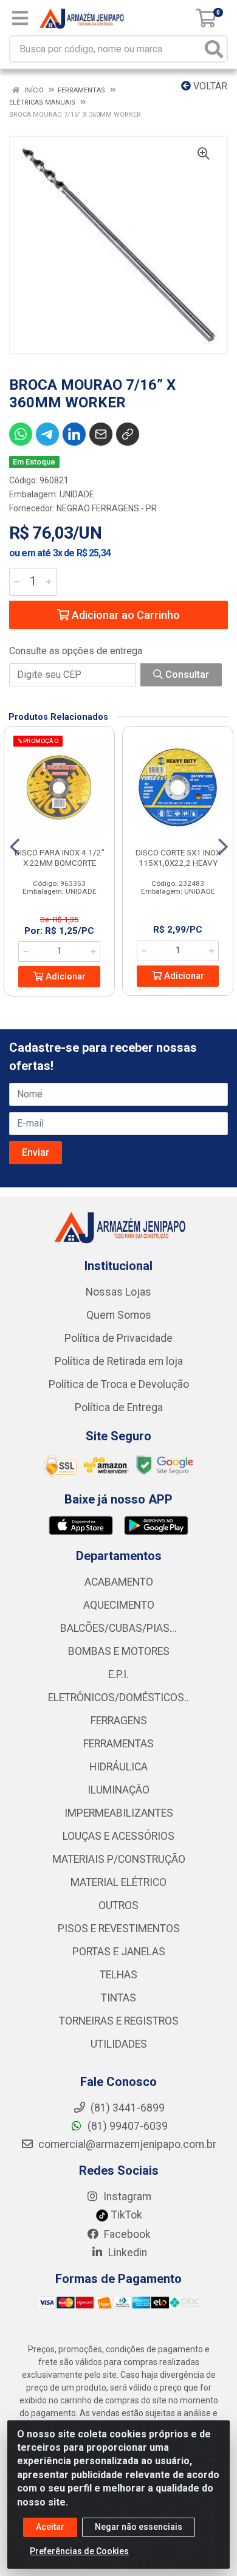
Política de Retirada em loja (119, 1361)
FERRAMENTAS (118, 1744)
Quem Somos (119, 1315)
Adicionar (64, 977)
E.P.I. (118, 1674)
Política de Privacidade (118, 1338)
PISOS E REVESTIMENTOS (119, 1929)
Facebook (126, 2234)
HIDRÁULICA (118, 1767)
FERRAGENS (119, 1721)
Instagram (126, 2197)
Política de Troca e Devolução (119, 1384)
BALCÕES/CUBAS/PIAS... (118, 1628)
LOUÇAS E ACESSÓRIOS (118, 1836)
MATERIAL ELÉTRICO (118, 1882)
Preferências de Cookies (79, 2551)
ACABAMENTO (119, 1582)
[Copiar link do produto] (128, 434)
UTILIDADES (119, 2044)
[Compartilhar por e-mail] (101, 434)
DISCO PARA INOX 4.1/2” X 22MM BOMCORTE (60, 858)
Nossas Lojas (118, 1292)
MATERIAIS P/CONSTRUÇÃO (119, 1859)
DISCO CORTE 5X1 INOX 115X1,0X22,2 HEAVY (178, 858)
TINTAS (118, 1998)
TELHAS (118, 1975)
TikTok (125, 2215)
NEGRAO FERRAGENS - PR (107, 508)
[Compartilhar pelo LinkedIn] (74, 434)
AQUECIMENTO (119, 1605)
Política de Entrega (119, 1407)
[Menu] (20, 18)
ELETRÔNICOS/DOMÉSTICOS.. (118, 1697)
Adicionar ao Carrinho (125, 615)
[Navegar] (15, 847)
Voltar (209, 86)
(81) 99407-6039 (126, 2126)
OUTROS (118, 1905)
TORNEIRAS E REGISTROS (119, 2021)
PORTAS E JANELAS (119, 1952)
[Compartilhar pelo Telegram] (47, 434)
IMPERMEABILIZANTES (119, 1813)
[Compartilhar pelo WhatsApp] (21, 434)
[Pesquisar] (214, 49)
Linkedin (126, 2253)
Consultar (186, 675)
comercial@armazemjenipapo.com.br (126, 2144)
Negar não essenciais (139, 2527)
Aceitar (50, 2527)
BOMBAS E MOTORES (119, 1651)
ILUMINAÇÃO (118, 1790)
